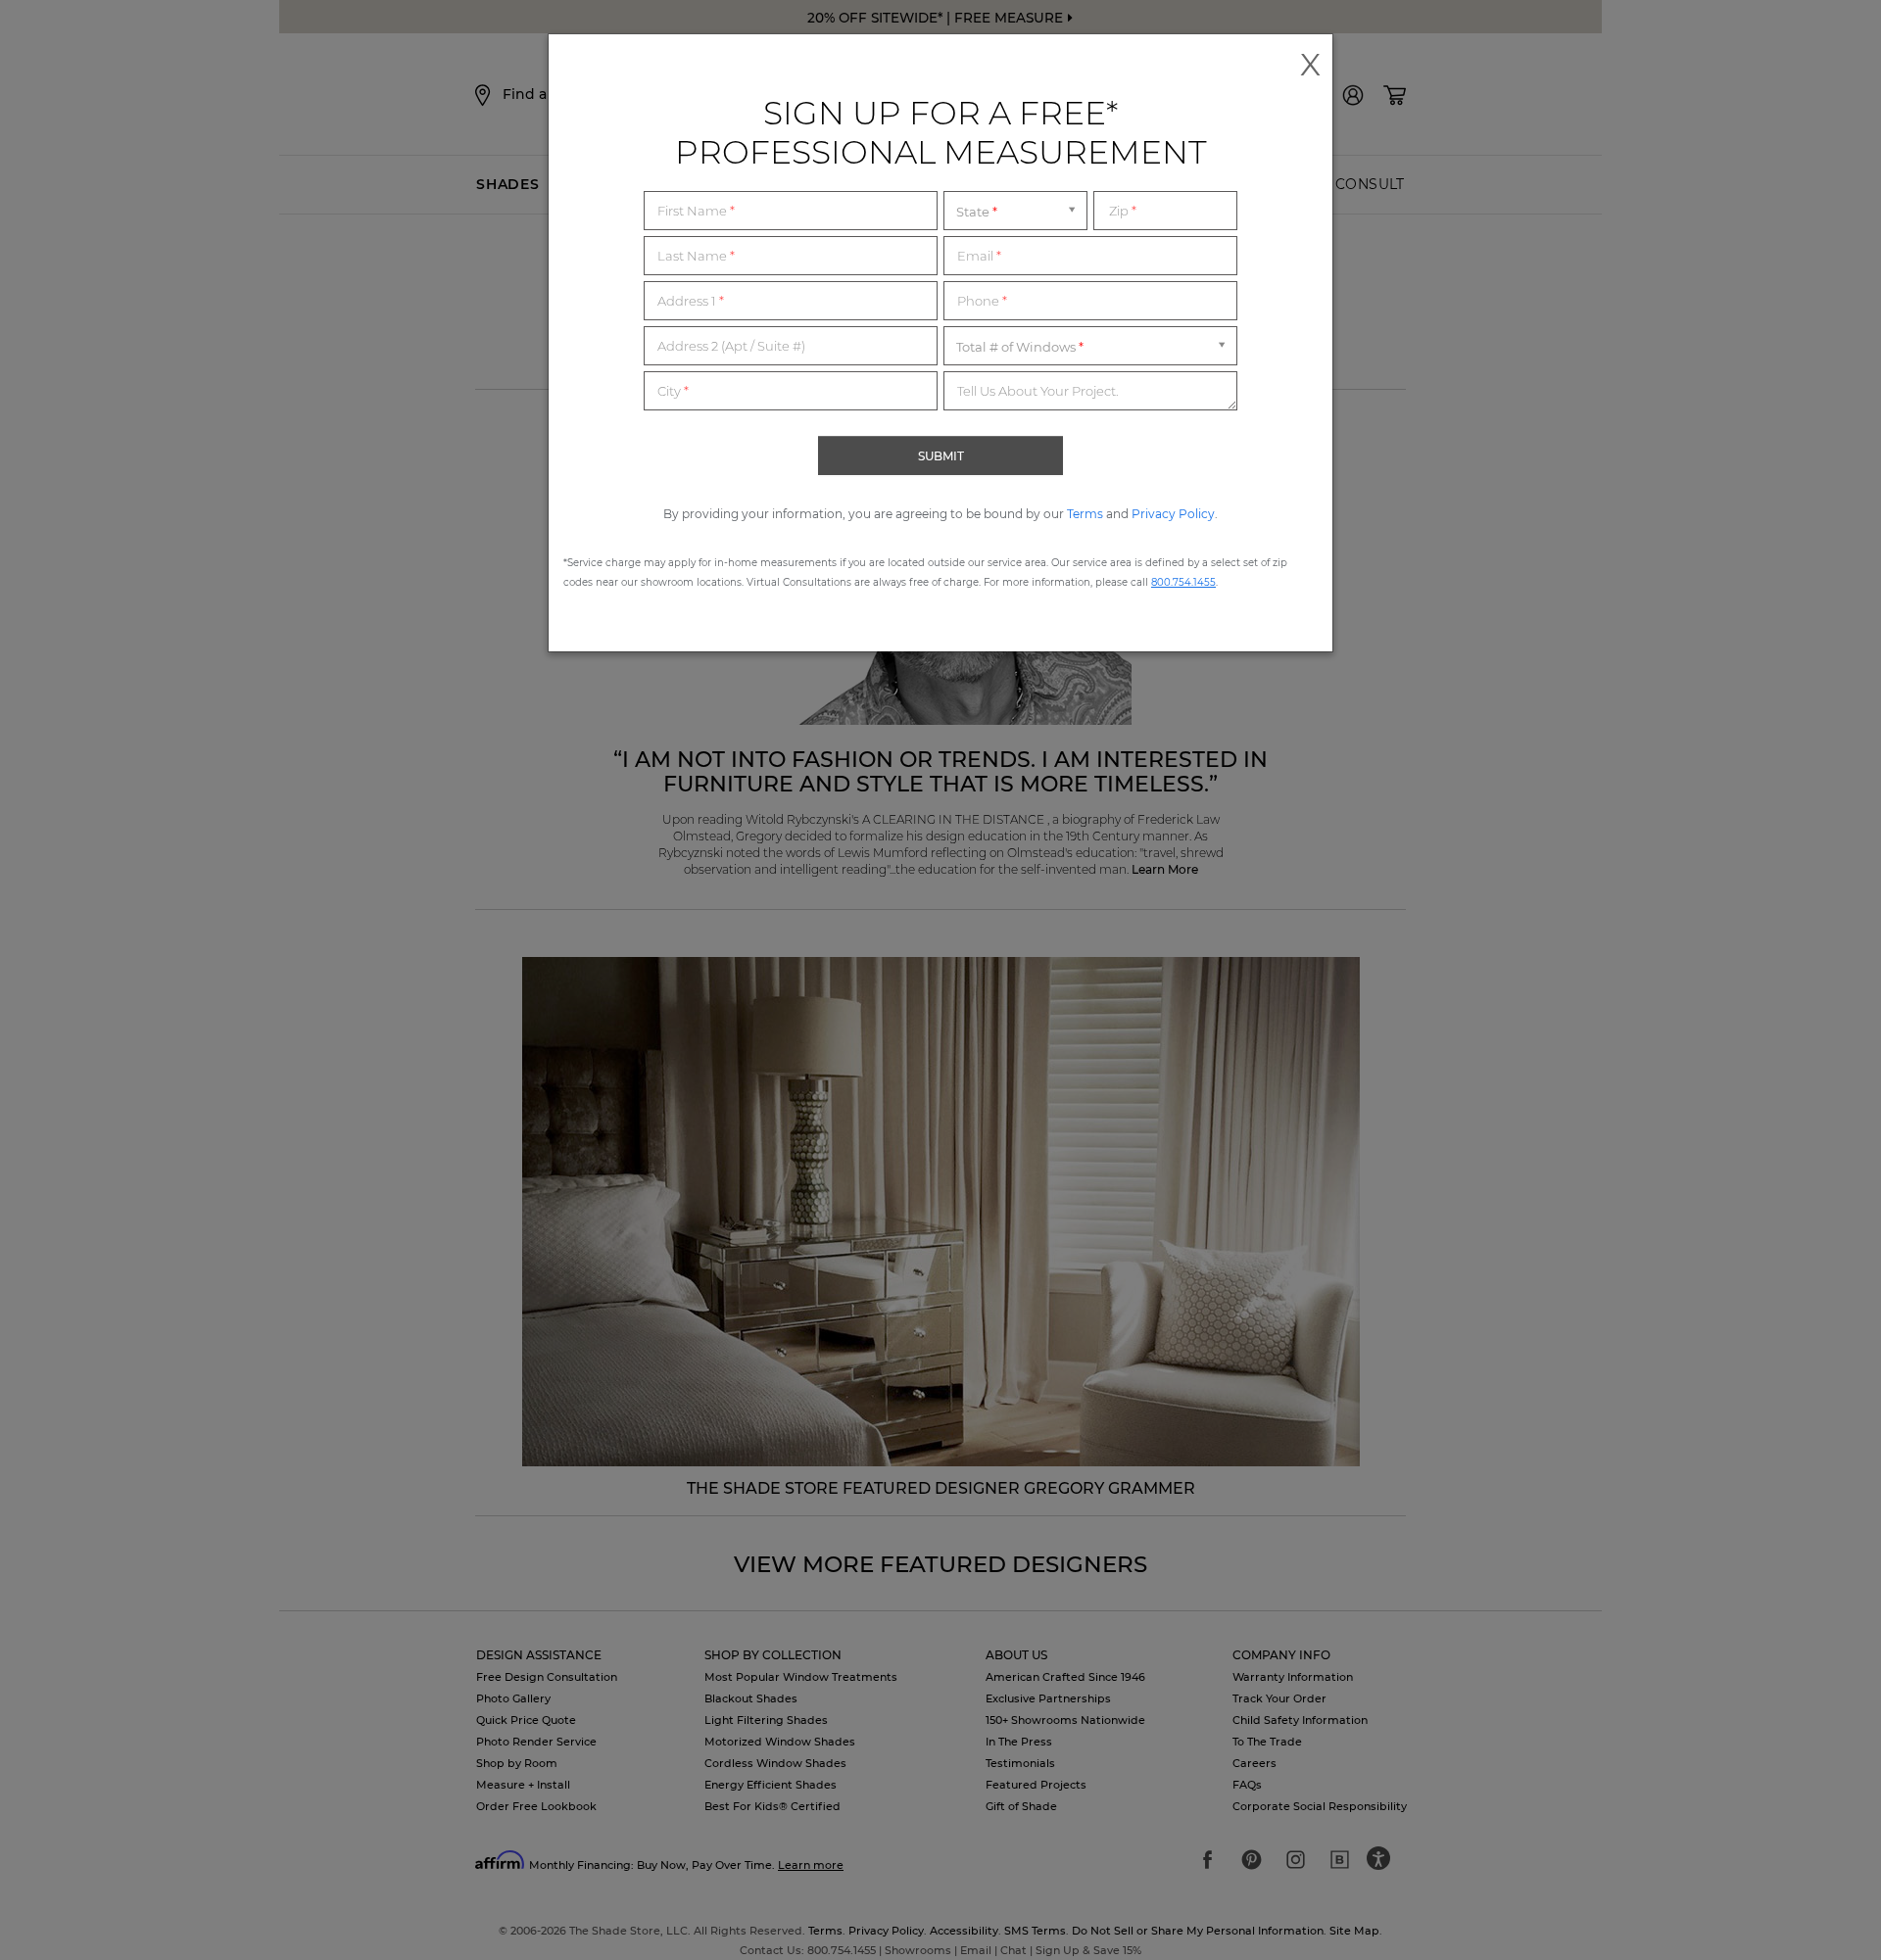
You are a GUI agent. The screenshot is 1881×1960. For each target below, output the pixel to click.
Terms (1085, 514)
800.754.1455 (1183, 582)
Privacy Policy (1173, 514)
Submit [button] (941, 456)
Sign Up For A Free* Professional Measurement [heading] (941, 132)
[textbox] (791, 211)
